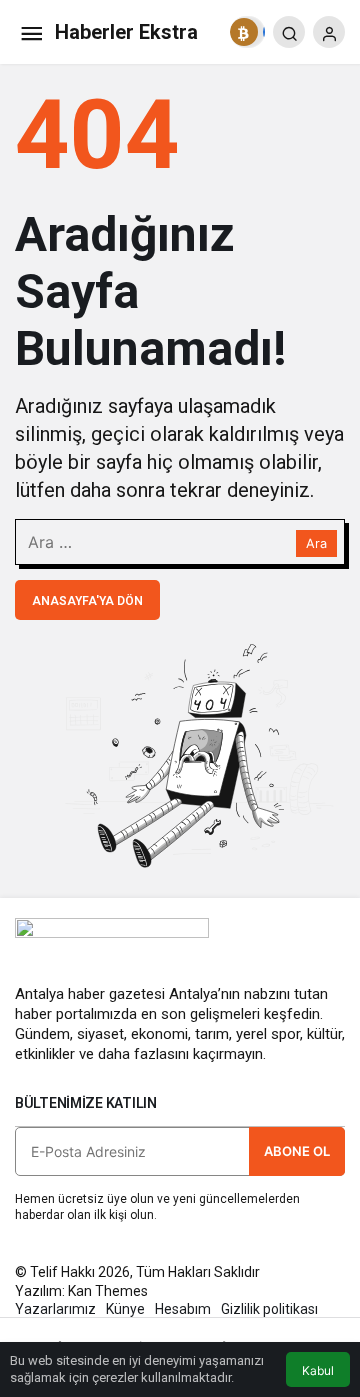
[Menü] (31, 32)
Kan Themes (108, 1291)
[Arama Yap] (289, 32)
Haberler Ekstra (126, 32)
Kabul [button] (318, 1370)
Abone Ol (297, 1151)
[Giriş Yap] (329, 32)
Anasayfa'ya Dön (87, 601)
